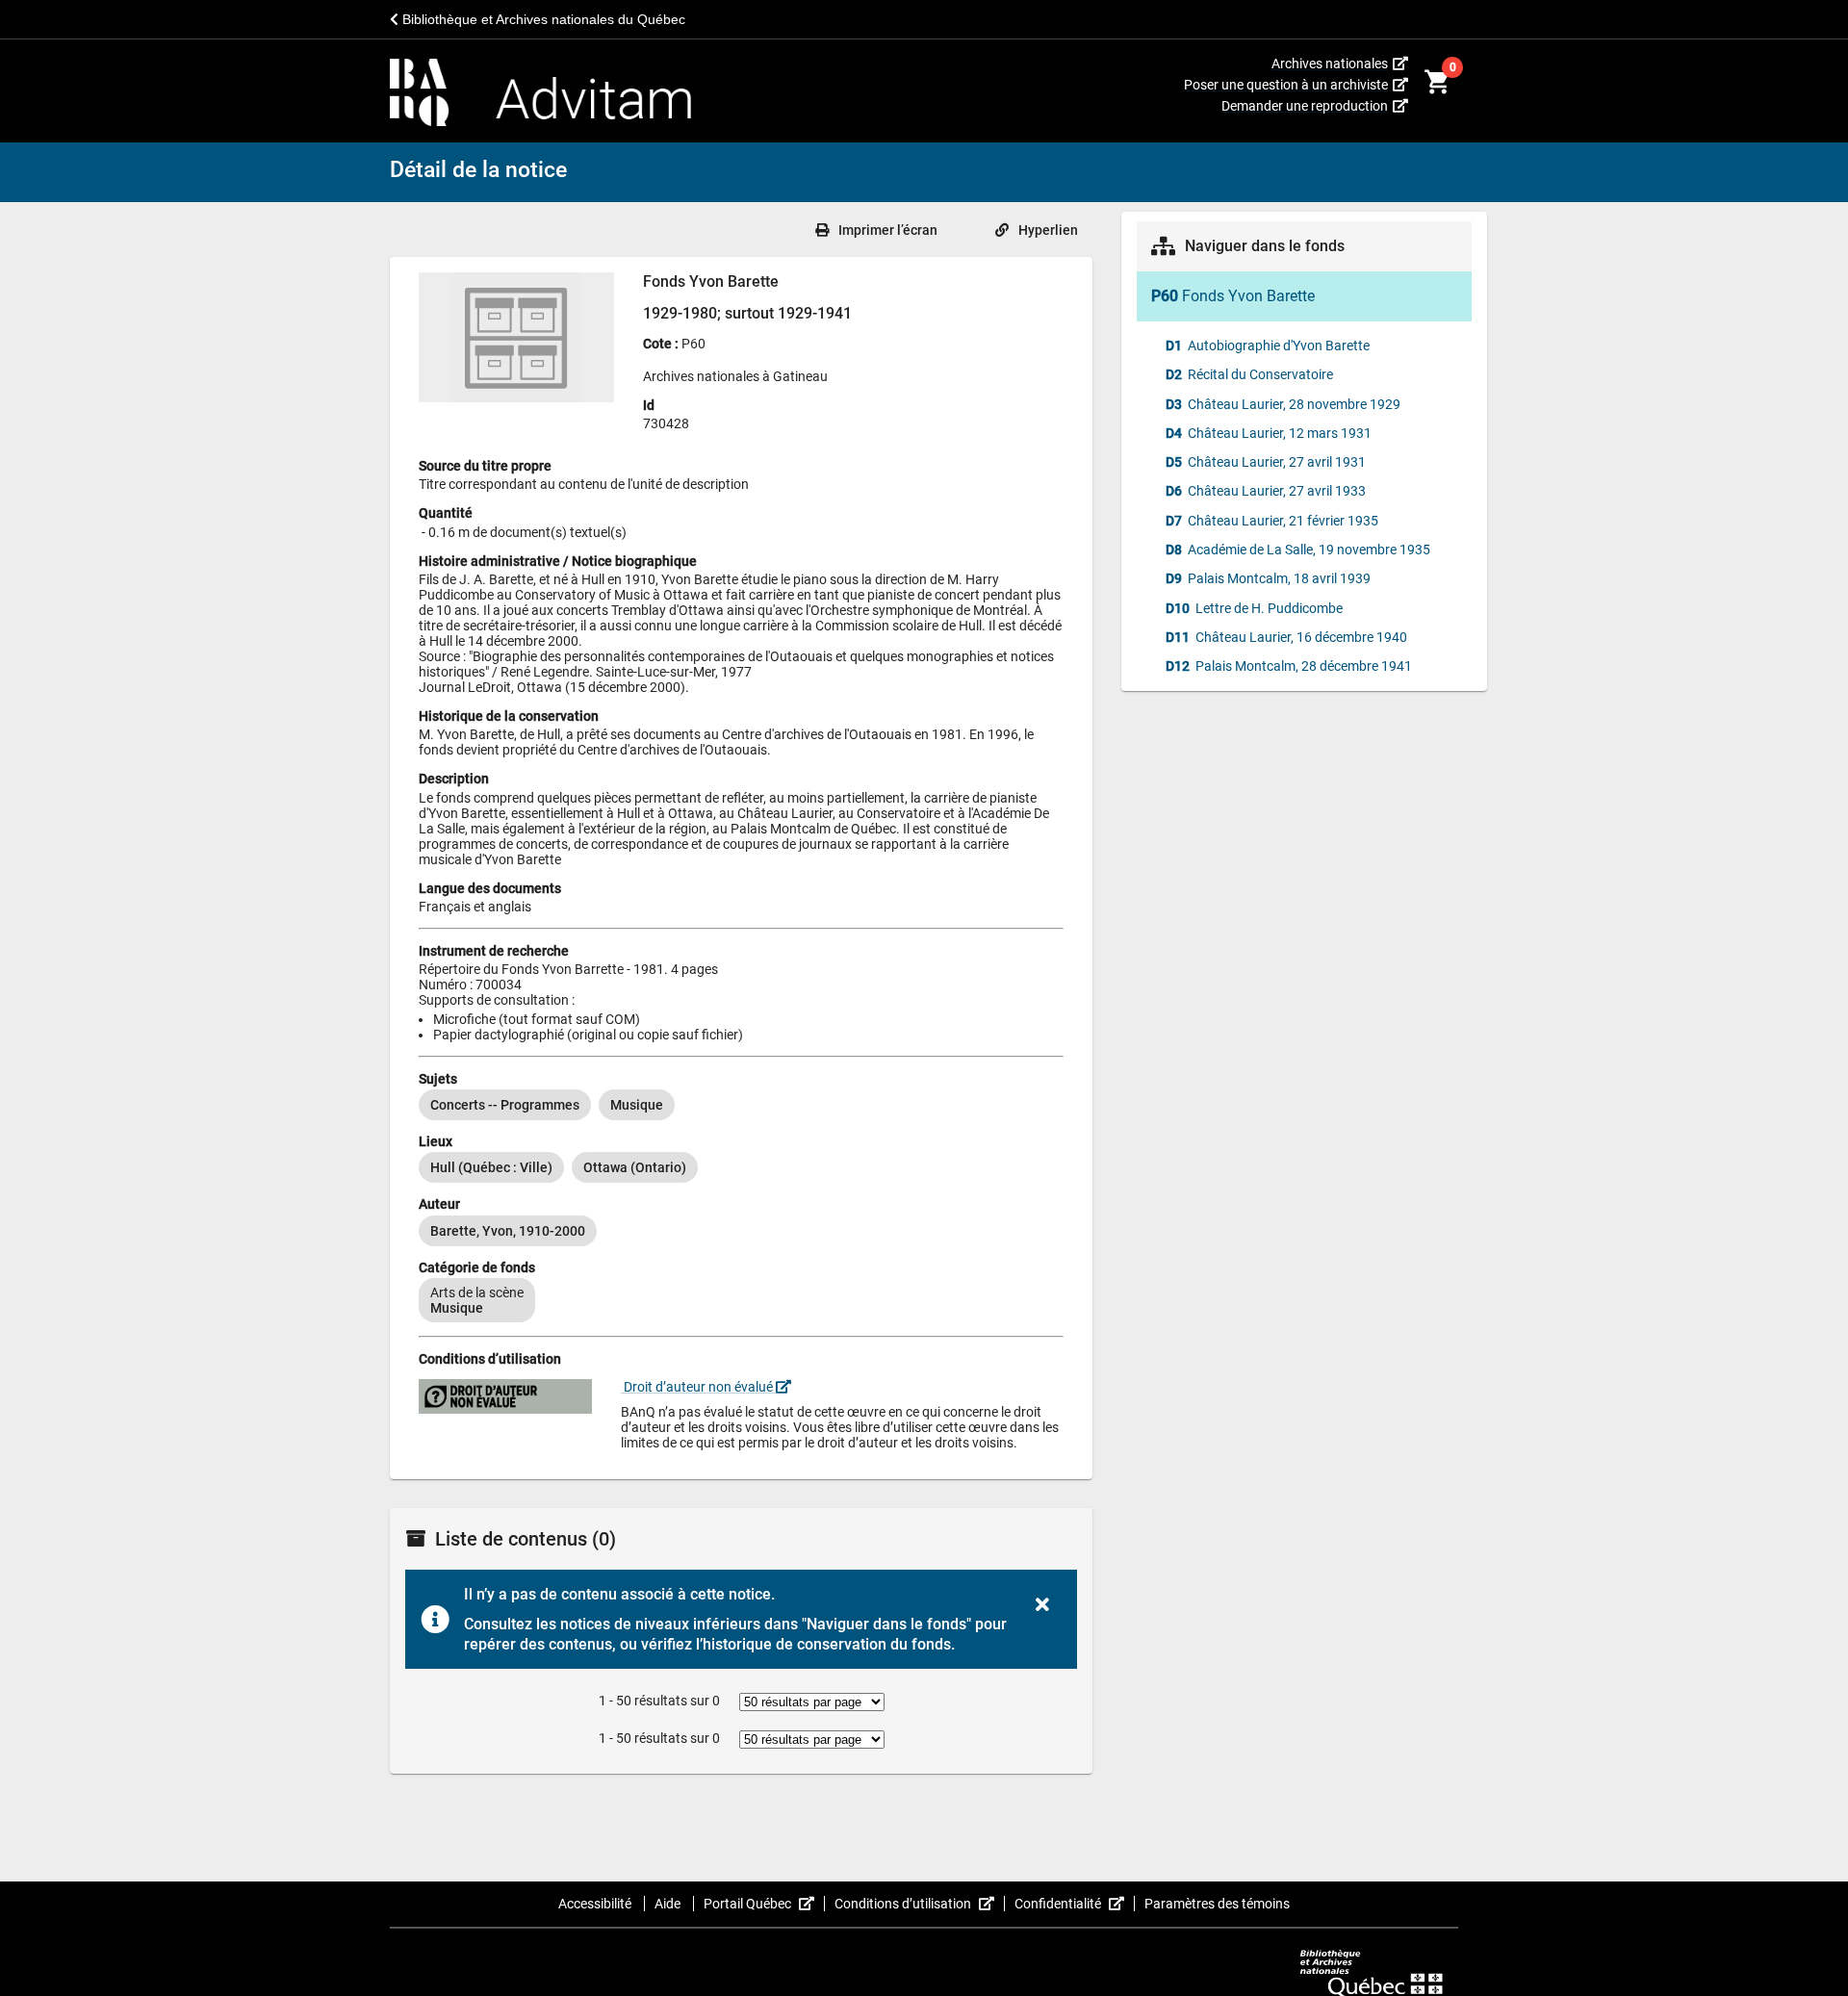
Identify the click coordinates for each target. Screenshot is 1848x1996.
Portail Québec (764, 1904)
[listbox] (741, 1105)
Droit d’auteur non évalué (698, 1387)
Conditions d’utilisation (920, 1904)
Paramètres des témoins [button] (1217, 1904)
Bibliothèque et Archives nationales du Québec (542, 19)
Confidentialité (1075, 1904)
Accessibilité (596, 1904)
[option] (505, 1105)
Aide (669, 1904)
